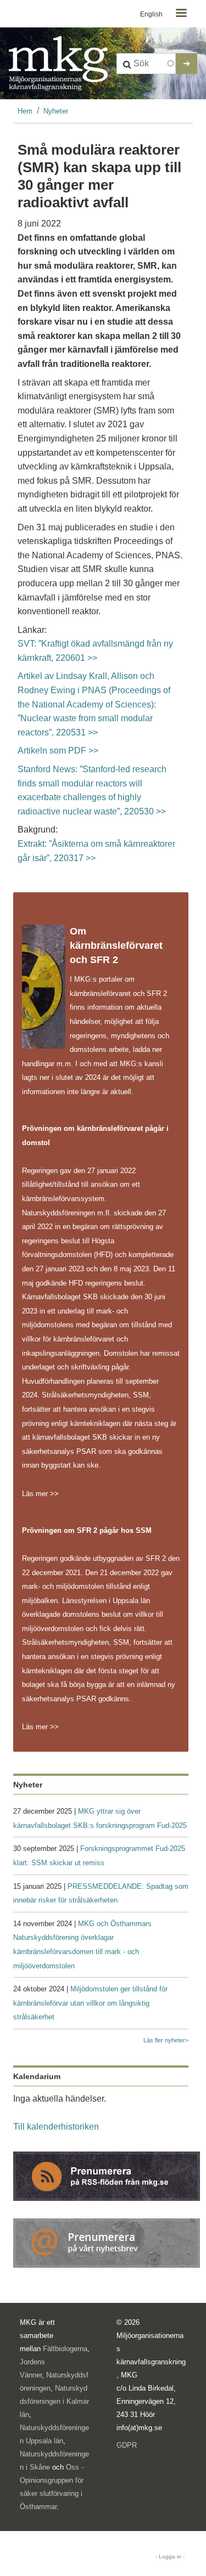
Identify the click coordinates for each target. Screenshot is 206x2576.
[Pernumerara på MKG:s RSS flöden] (107, 2175)
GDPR (127, 2445)
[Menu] (181, 14)
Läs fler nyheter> (166, 2040)
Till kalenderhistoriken (56, 2127)
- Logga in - (170, 2557)
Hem (25, 111)
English (151, 14)
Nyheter (56, 111)
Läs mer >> (40, 1494)
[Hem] (58, 64)
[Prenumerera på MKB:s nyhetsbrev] (107, 2242)
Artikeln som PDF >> (58, 751)
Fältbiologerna (65, 2349)
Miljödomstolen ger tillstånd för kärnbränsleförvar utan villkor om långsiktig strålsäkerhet (90, 2003)
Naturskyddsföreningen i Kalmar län (54, 2401)
